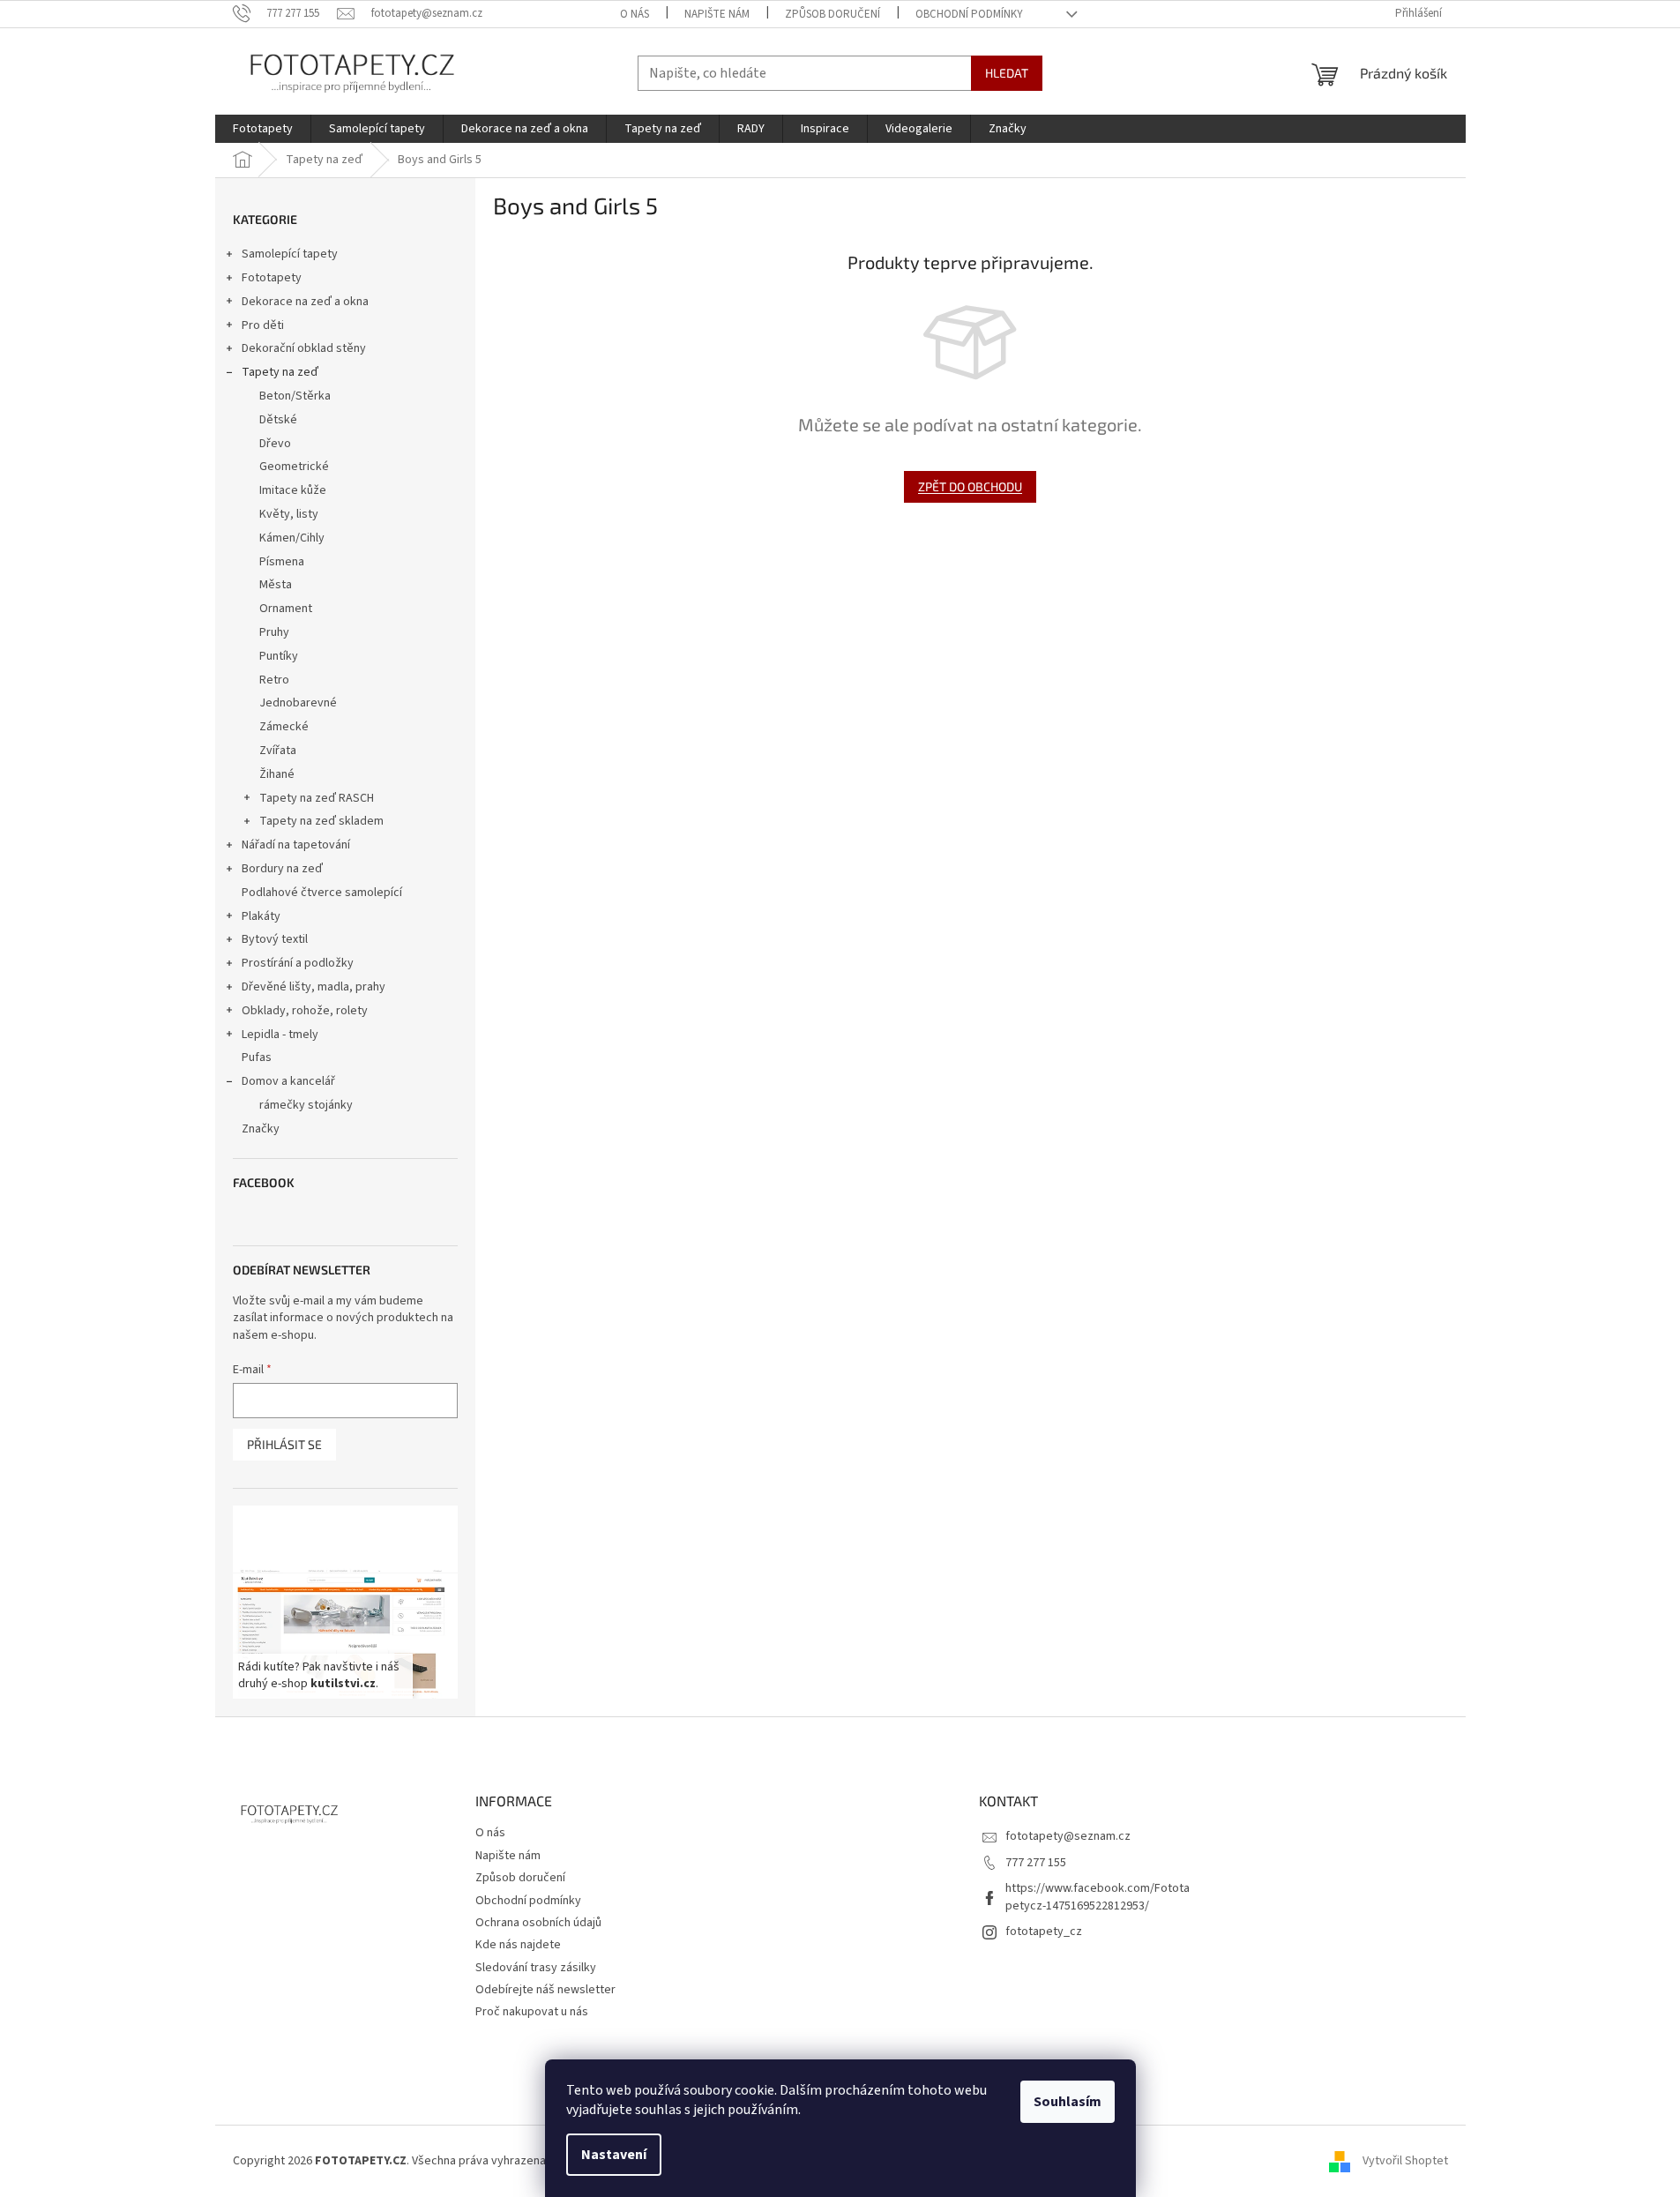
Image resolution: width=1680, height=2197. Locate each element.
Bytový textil (275, 939)
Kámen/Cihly (292, 538)
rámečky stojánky (306, 1105)
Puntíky (279, 656)
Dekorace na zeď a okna (305, 302)
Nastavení (614, 2155)
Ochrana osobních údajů (538, 1923)
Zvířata (278, 751)
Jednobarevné (298, 703)
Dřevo (275, 444)
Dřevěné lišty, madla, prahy (314, 987)
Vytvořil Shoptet (1405, 2161)
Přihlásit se (284, 1444)
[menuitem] (263, 129)
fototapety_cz (1044, 1932)
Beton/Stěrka (295, 396)
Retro (274, 680)
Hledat (1007, 73)
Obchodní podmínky (969, 14)
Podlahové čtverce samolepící (322, 893)
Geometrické (294, 467)
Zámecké (284, 727)
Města (276, 585)
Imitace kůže (293, 490)
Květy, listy (289, 514)
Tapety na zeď (280, 372)
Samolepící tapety (290, 254)
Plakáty (261, 916)
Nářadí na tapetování (296, 845)
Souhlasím (1068, 2102)
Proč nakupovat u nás (532, 2012)
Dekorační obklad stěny (304, 348)
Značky (261, 1129)
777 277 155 (1036, 1863)
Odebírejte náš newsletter (545, 1990)
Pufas (257, 1057)
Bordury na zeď (282, 869)
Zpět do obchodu (970, 486)
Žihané (277, 774)
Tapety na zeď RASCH (317, 798)
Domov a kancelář (288, 1081)
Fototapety (272, 278)
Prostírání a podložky (298, 963)
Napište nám (717, 14)
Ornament (286, 609)
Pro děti (263, 325)
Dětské (278, 420)
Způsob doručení (833, 14)
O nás (635, 14)
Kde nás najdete (518, 1945)
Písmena (282, 562)
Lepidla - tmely (280, 1035)
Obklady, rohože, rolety (305, 1011)
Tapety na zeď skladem (321, 821)
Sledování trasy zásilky (536, 1968)
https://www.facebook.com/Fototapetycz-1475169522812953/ (1098, 1897)
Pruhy (274, 632)
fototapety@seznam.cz (1068, 1836)
